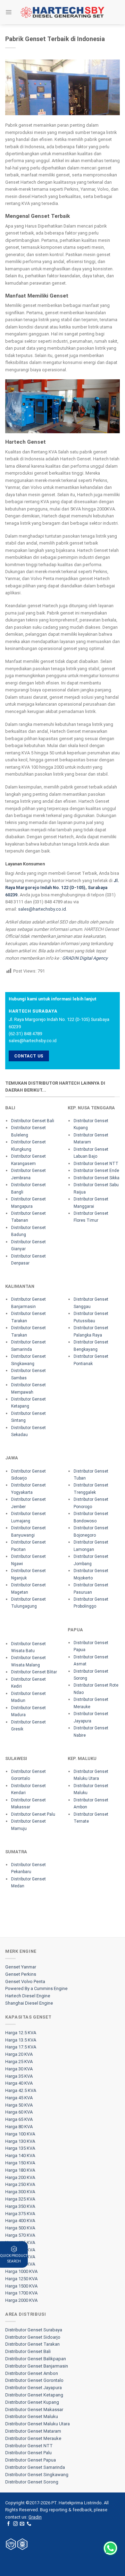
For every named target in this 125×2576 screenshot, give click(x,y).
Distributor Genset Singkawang (37, 2475)
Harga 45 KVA (19, 2098)
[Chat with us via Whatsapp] (110, 2548)
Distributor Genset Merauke (33, 2438)
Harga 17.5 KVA (21, 2047)
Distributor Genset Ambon (32, 2373)
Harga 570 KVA (20, 2235)
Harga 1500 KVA (21, 2286)
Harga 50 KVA (19, 2105)
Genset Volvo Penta (25, 1981)
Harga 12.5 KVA (21, 2033)
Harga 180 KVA (20, 2170)
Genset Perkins (21, 1974)
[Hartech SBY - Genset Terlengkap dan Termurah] (62, 12)
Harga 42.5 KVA (21, 2090)
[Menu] (9, 12)
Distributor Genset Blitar (34, 1672)
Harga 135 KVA (20, 2148)
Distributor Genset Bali (33, 1121)
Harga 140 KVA (20, 2155)
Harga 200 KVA (20, 2177)
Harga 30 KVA (19, 2069)
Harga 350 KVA (20, 2206)
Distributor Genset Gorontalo (34, 2380)
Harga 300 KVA (20, 2192)
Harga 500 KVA (20, 2228)
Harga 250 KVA (20, 2184)
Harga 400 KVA (20, 2221)
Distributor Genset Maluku (32, 2416)
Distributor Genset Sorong (32, 2482)
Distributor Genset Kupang (32, 2402)
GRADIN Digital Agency (85, 958)
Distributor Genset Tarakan (32, 2344)
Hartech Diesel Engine (28, 1996)
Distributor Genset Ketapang (34, 2395)
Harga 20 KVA (19, 2054)
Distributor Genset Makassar (34, 2409)
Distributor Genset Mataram (33, 2431)
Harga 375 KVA (20, 2214)
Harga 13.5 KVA (21, 2040)
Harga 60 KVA (19, 2112)
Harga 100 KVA (20, 2134)
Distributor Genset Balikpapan (36, 2359)
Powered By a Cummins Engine (36, 1988)
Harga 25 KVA (19, 2062)
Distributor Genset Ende (96, 1171)
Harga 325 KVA (20, 2199)
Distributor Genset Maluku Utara (37, 2424)
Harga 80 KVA (19, 2127)
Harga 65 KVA (19, 2119)
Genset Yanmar (21, 1967)
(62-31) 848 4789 (25, 1034)
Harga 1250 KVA (21, 2279)
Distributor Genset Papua (31, 2460)
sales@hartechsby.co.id (42, 909)
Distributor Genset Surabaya (34, 2330)
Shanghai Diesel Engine (29, 2003)
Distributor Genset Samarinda (35, 2467)
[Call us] (29, 2524)
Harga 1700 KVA (21, 2293)
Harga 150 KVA (20, 2163)
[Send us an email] (22, 2524)
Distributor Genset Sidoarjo (33, 2337)
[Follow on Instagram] (15, 2524)
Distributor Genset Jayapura (34, 2388)
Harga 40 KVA (19, 2083)
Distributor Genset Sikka (97, 1178)
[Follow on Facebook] (9, 2524)
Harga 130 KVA (20, 2141)
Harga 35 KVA (19, 2076)
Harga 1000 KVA (21, 2271)
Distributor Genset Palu (33, 1814)
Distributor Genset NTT (96, 1164)
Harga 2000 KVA (21, 2300)
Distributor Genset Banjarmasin (37, 2366)
